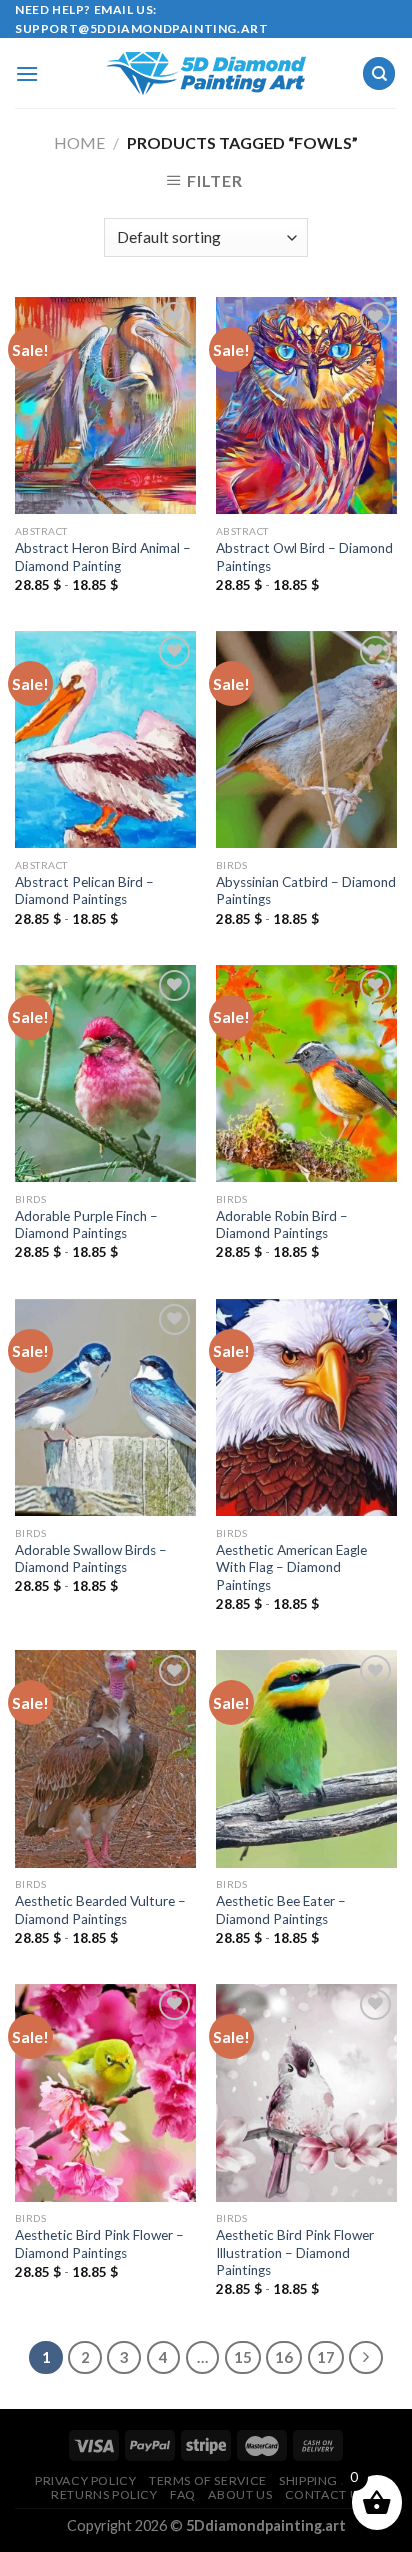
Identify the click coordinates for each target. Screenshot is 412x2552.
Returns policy (104, 2494)
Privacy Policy (86, 2480)
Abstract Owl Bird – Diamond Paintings (304, 557)
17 (326, 2357)
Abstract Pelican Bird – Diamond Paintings (84, 891)
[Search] (379, 73)
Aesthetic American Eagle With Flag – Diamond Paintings (291, 1567)
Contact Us (325, 2494)
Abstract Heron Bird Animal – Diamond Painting (103, 557)
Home (79, 142)
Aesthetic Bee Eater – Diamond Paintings (281, 1910)
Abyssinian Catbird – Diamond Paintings (306, 891)
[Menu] (27, 73)
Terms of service (208, 2480)
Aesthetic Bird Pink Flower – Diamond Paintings (99, 2244)
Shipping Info (325, 2480)
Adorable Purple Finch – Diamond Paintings (86, 1225)
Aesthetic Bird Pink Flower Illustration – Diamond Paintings (295, 2252)
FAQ (183, 2494)
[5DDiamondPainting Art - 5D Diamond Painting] (206, 73)
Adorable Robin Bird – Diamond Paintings (282, 1225)
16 (284, 2357)
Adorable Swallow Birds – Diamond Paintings (91, 1559)
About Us (240, 2494)
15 (243, 2357)
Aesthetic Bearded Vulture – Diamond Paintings (100, 1910)
